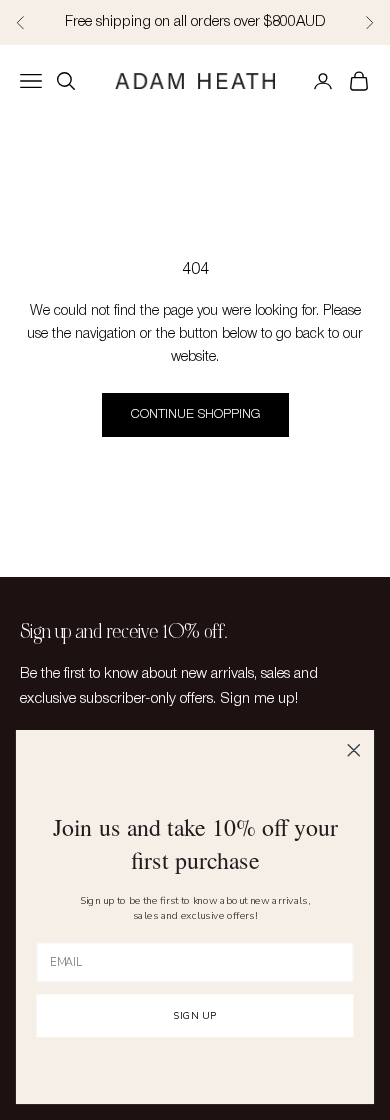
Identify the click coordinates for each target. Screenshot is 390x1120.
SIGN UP (195, 1016)
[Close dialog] (354, 750)
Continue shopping (195, 414)
